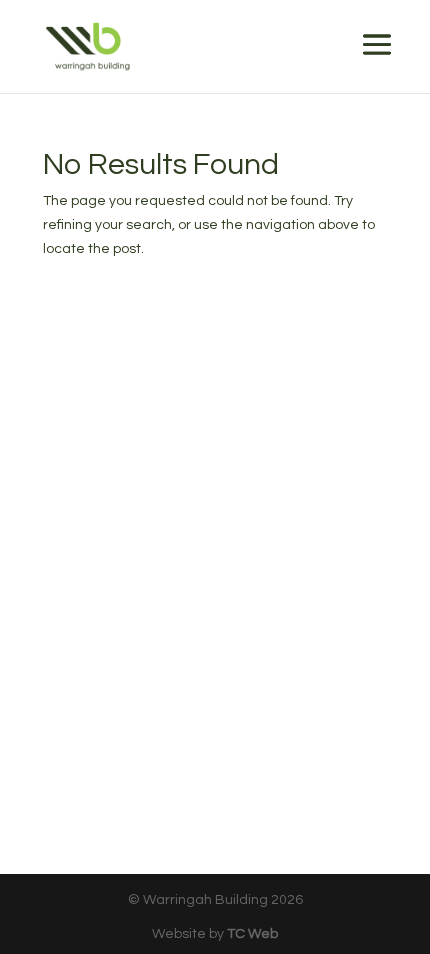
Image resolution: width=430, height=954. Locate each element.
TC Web (252, 934)
